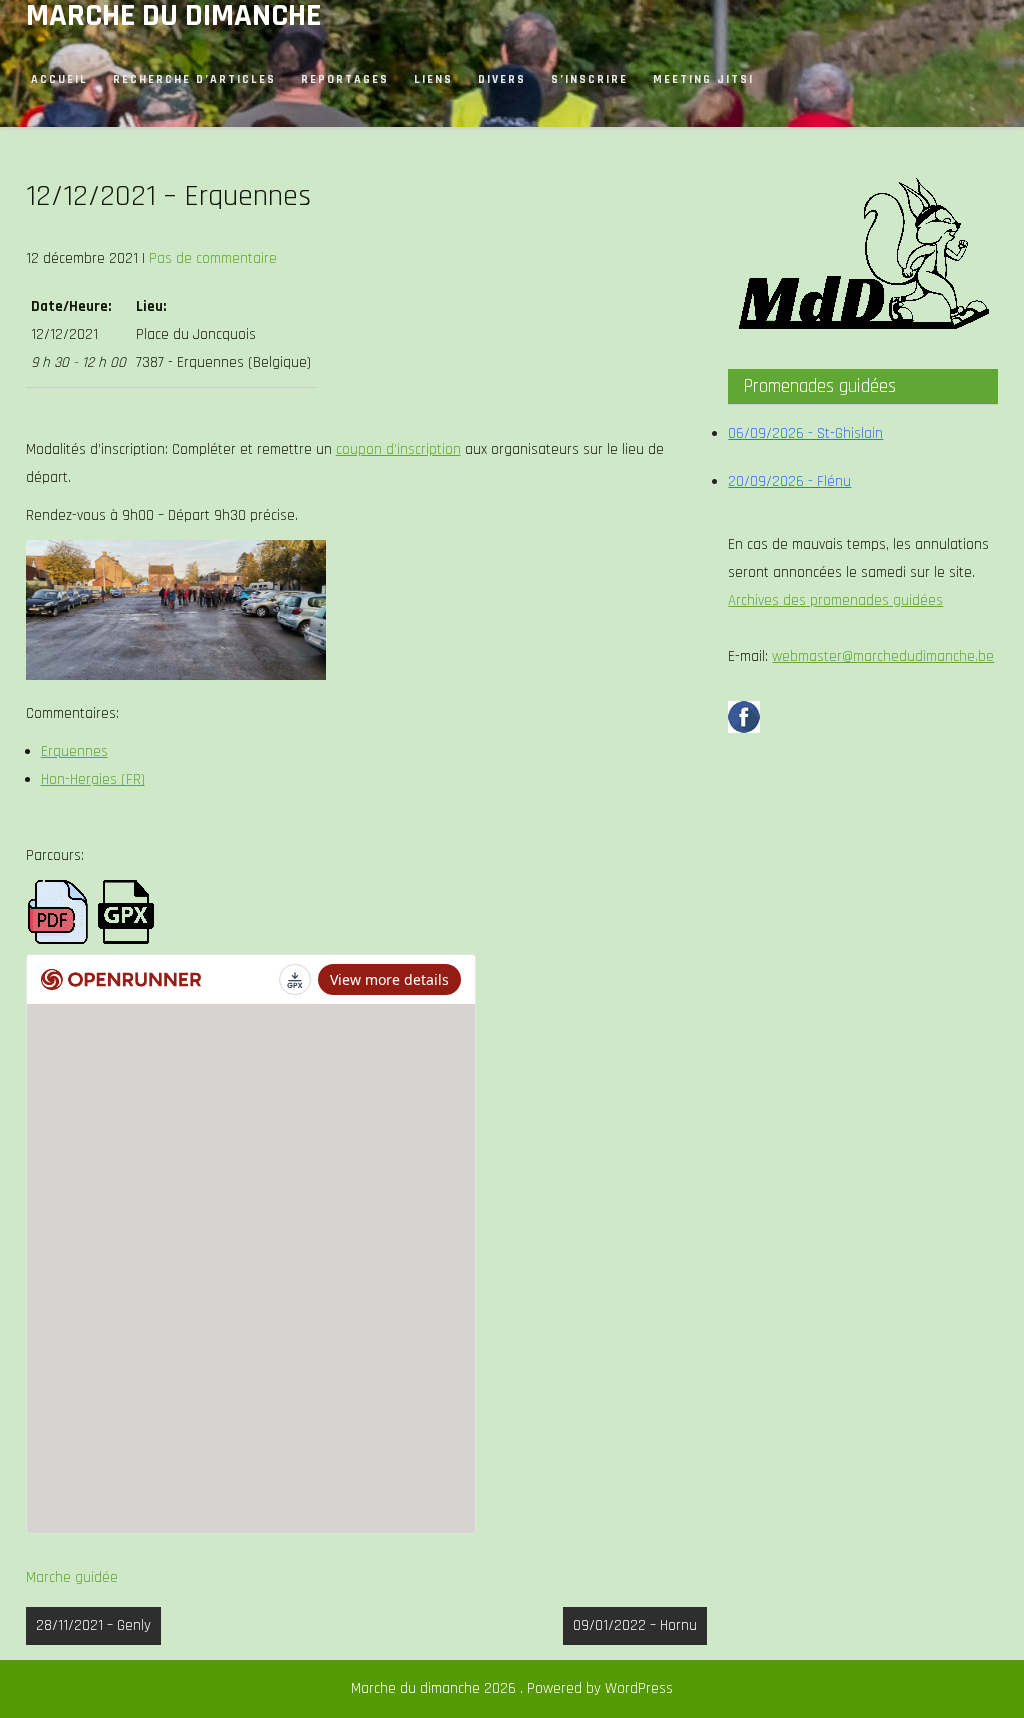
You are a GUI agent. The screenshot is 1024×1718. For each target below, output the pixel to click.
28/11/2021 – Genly (93, 1625)
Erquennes (74, 751)
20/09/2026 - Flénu (789, 481)
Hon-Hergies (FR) (93, 779)
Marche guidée (72, 1577)
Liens (433, 79)
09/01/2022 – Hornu (635, 1625)
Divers (502, 79)
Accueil (59, 79)
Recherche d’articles (194, 79)
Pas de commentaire (213, 258)
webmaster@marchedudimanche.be (883, 656)
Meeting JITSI (703, 79)
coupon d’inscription (398, 449)
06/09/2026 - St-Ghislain (805, 433)
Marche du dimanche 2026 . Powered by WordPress (512, 1688)
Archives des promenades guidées (835, 600)
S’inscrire (589, 79)
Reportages (345, 79)
